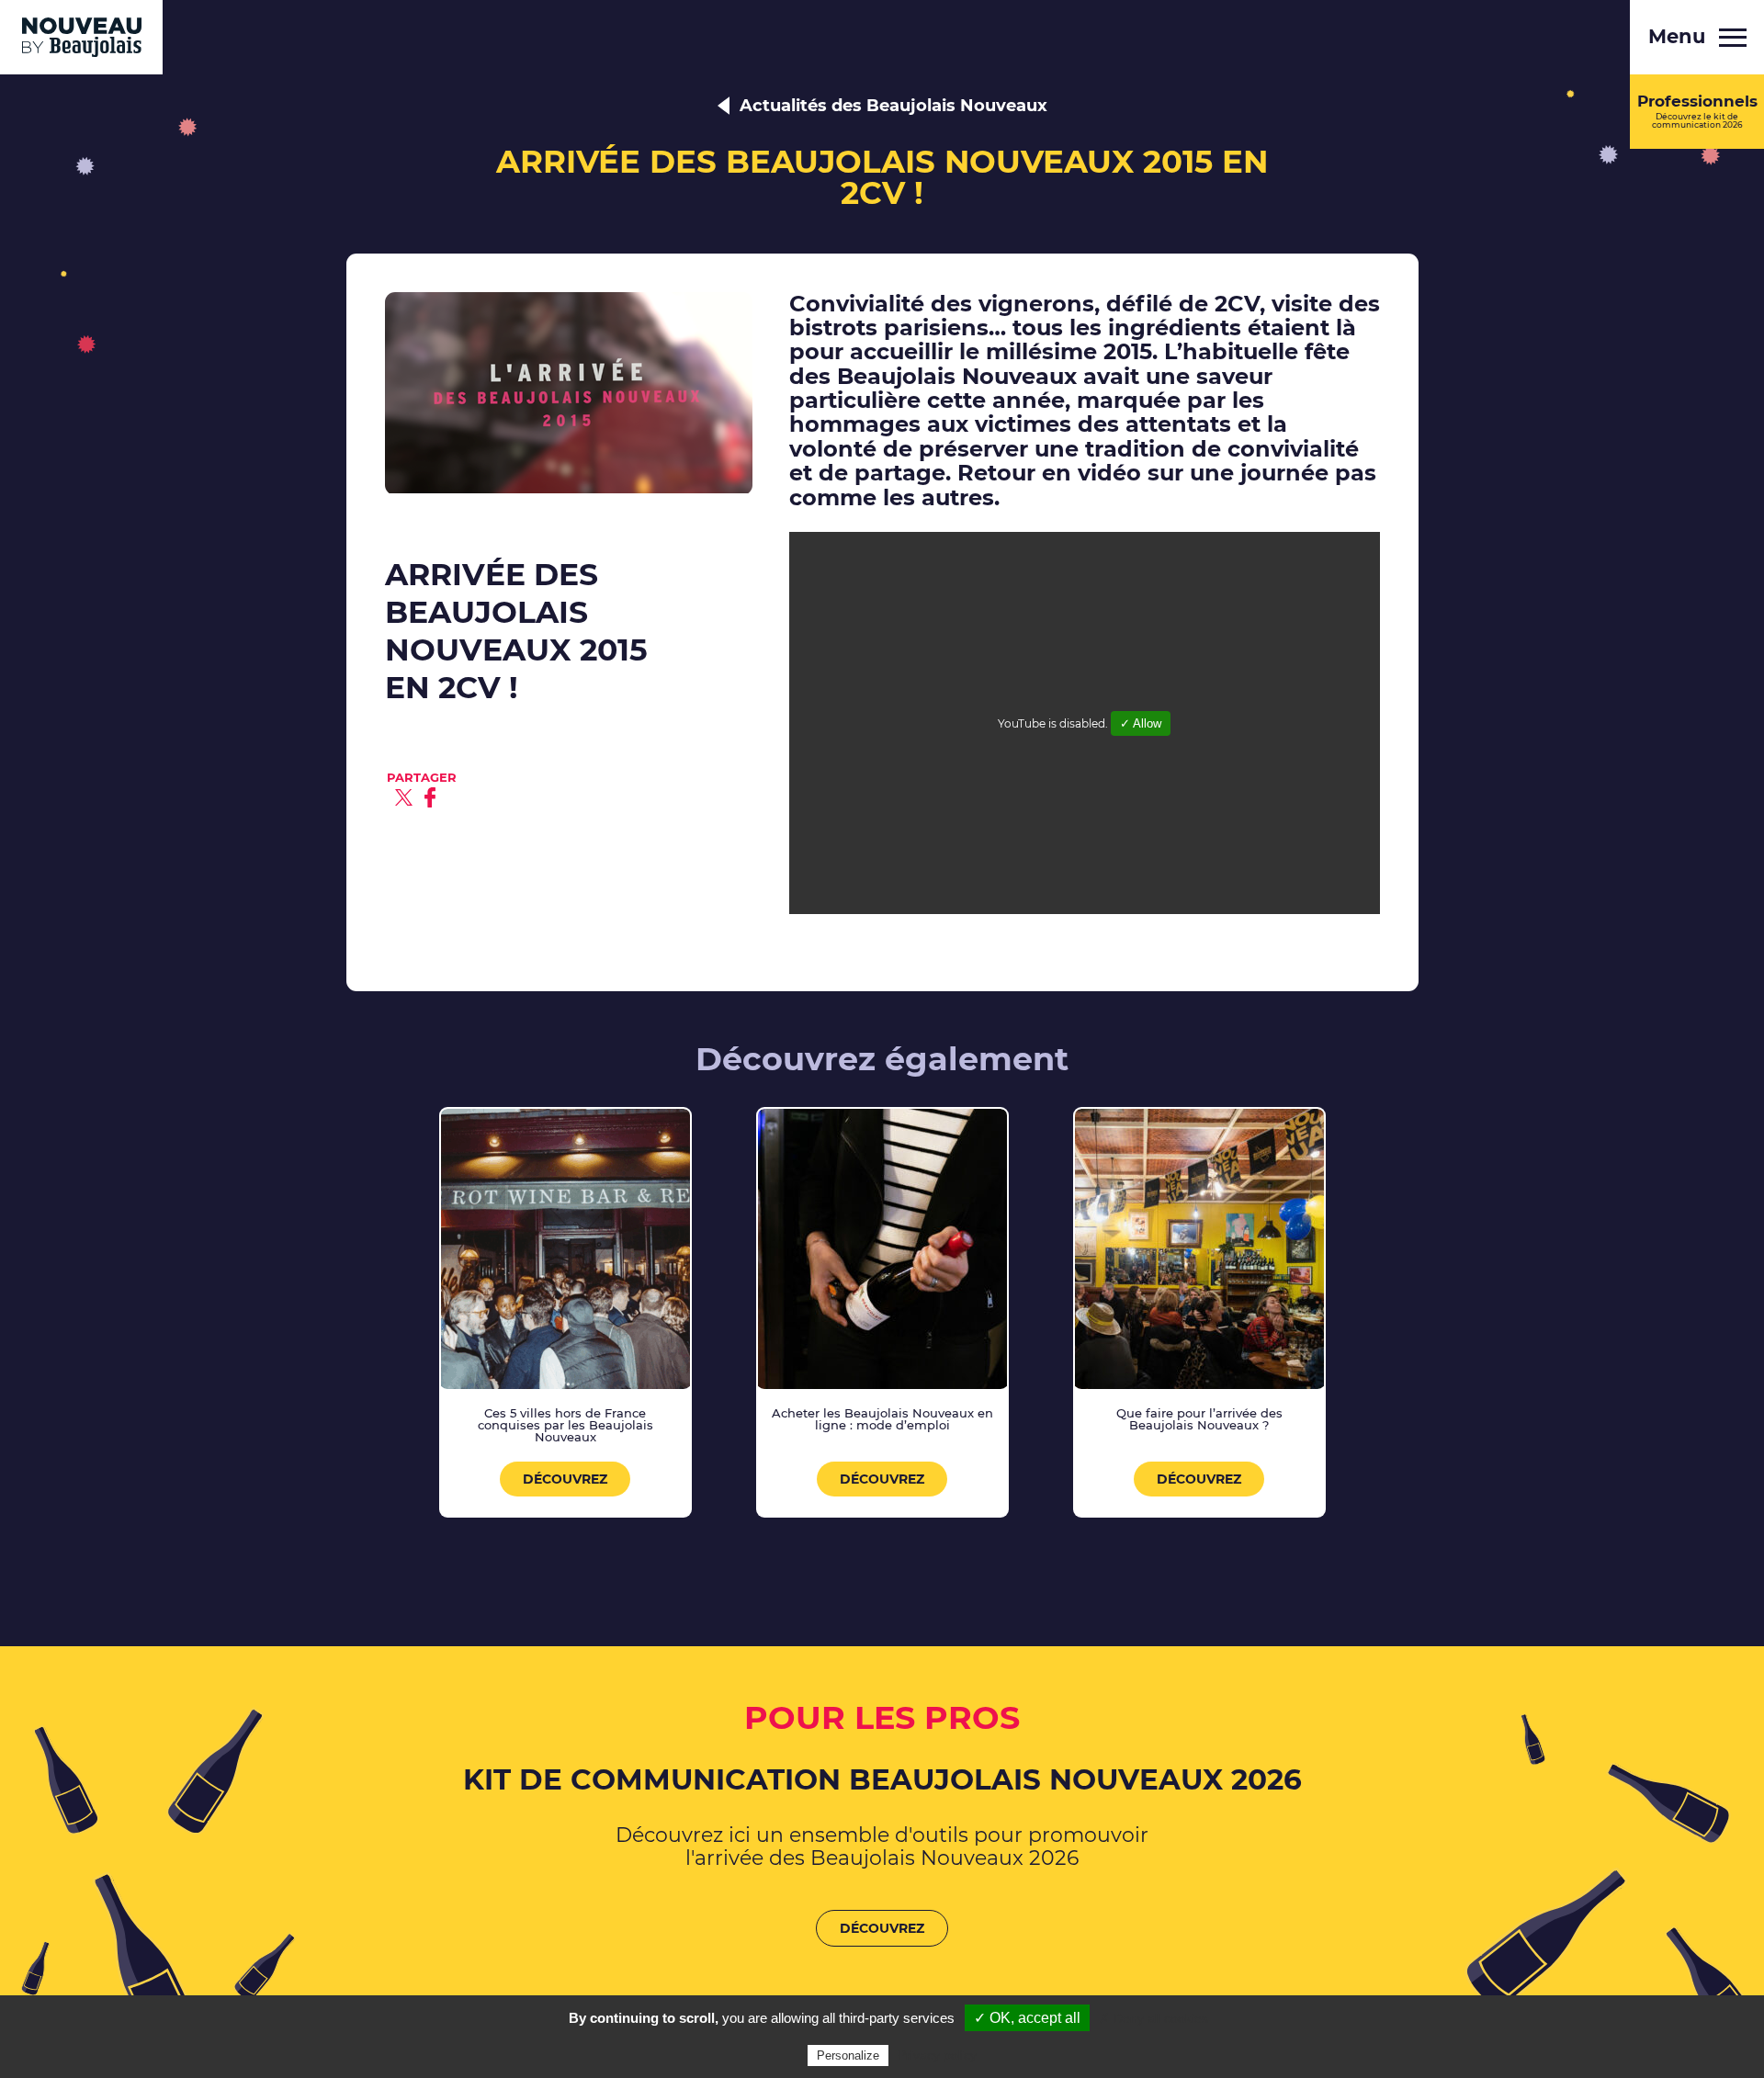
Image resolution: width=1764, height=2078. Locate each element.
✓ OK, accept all (1027, 2018)
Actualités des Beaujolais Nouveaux (893, 106)
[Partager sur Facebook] (430, 797)
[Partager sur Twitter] (404, 797)
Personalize (848, 2055)
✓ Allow (1141, 723)
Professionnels (1697, 111)
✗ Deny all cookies (1153, 2018)
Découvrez (565, 1479)
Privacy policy (937, 2055)
